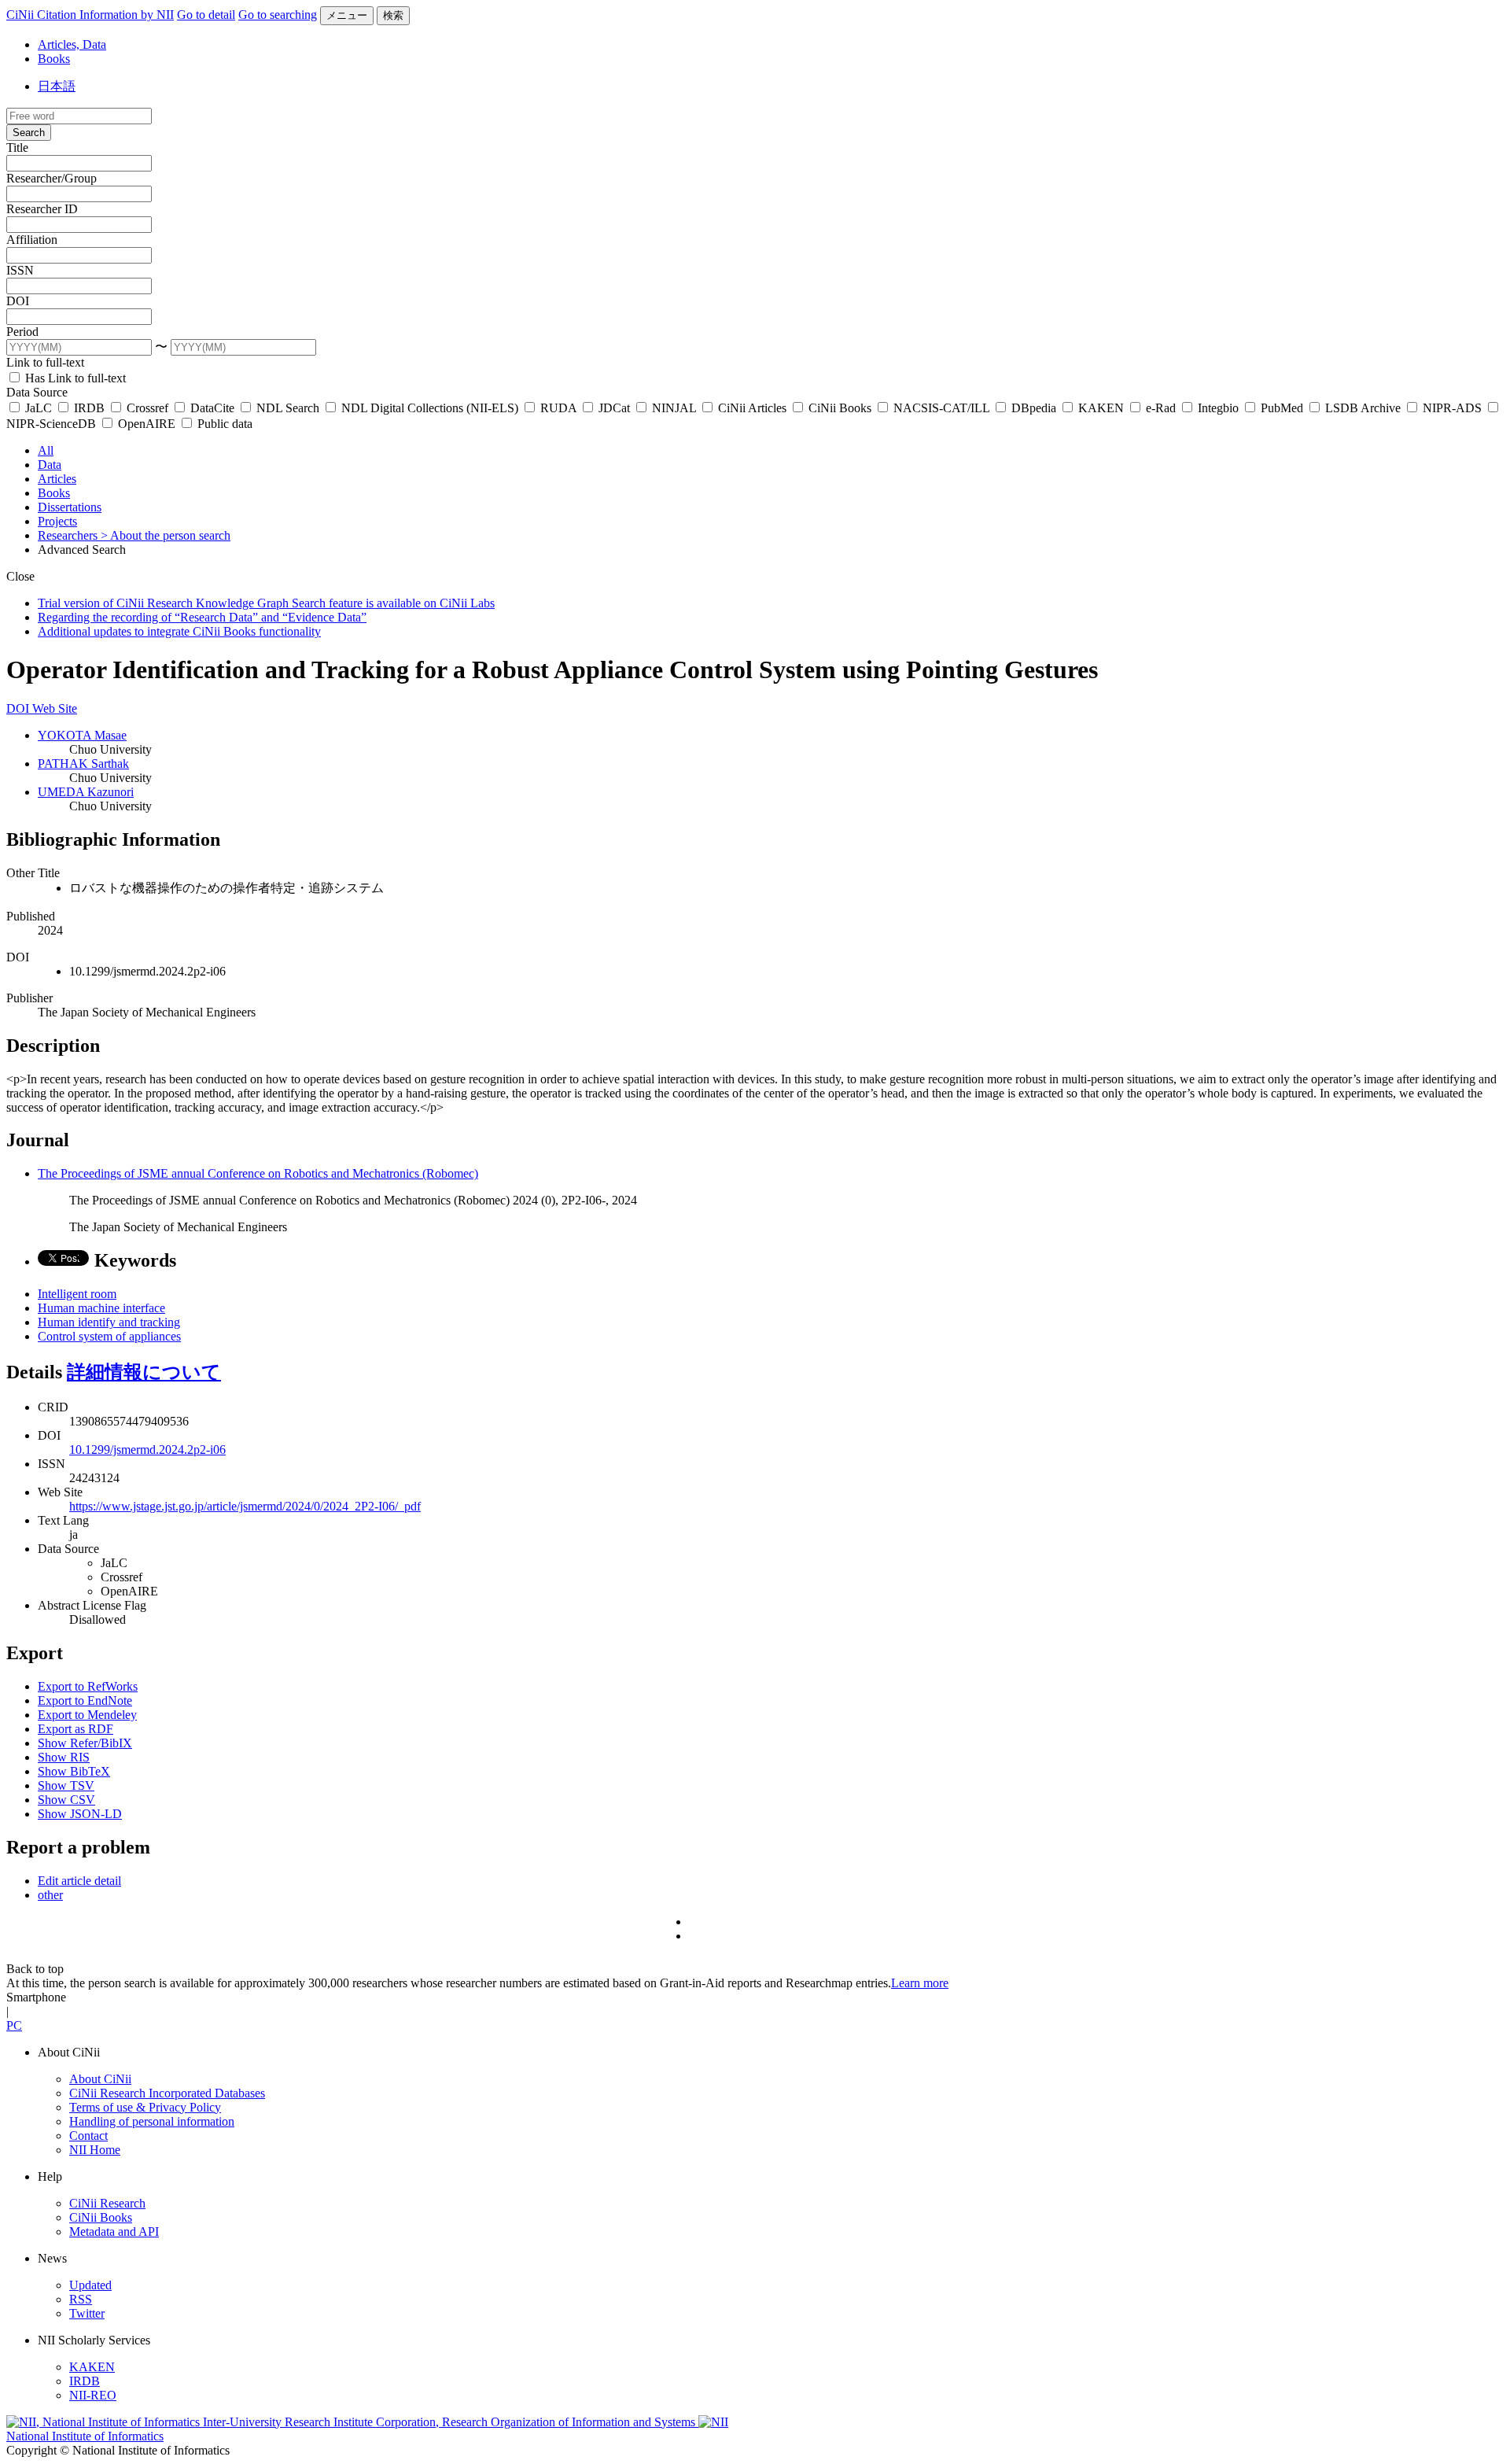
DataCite (212, 408)
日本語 (57, 86)
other (50, 1895)
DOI (18, 301)
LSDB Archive (1363, 408)
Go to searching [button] (278, 15)
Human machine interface (101, 1308)
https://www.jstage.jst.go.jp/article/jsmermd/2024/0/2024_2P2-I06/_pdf (245, 1506)
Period (22, 332)
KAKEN (1101, 408)
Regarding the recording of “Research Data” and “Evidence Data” (202, 617)
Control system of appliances (109, 1336)
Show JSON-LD (80, 1814)
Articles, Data (72, 44)
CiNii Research (107, 2203)
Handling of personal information (152, 2121)
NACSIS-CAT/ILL (941, 408)
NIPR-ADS (1452, 408)
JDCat (614, 408)
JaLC (39, 408)
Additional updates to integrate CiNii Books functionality (179, 631)
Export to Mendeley (87, 1715)
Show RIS (64, 1757)
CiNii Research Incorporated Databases (167, 2093)
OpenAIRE (147, 424)
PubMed (1282, 408)
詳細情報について (144, 1372)
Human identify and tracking (109, 1322)
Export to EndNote (85, 1700)
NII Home (95, 2150)
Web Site (55, 708)
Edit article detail (79, 1881)
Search (29, 133)
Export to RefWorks (88, 1686)
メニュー (347, 15)
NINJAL (674, 408)
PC (14, 2025)
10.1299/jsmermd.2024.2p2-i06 (147, 1450)
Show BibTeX (74, 1771)
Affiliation (32, 240)
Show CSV (66, 1800)
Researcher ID (42, 209)
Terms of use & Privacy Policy (145, 2107)
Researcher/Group (52, 178)
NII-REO (93, 2395)
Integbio (1218, 408)
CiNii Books (840, 408)
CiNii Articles (752, 408)
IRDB (89, 408)
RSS (81, 2299)
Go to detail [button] (206, 15)
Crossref (147, 408)
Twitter (87, 2313)
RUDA (558, 408)
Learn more (920, 1983)
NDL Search (288, 408)
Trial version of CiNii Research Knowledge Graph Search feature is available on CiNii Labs (266, 603)
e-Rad (1161, 408)
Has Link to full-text (74, 378)
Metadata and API (114, 2232)
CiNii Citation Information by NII (90, 15)
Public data (223, 424)
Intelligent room (77, 1294)
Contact (88, 2136)
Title (17, 148)
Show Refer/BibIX (85, 1743)
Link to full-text (45, 362)
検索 (393, 15)
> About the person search (166, 535)
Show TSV (66, 1785)
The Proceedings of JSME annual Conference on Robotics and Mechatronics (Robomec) (258, 1173)
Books (54, 59)
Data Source (37, 392)
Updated (90, 2285)
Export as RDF (75, 1729)
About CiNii (100, 2079)
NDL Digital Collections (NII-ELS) (430, 408)
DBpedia (1034, 408)
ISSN (20, 270)
